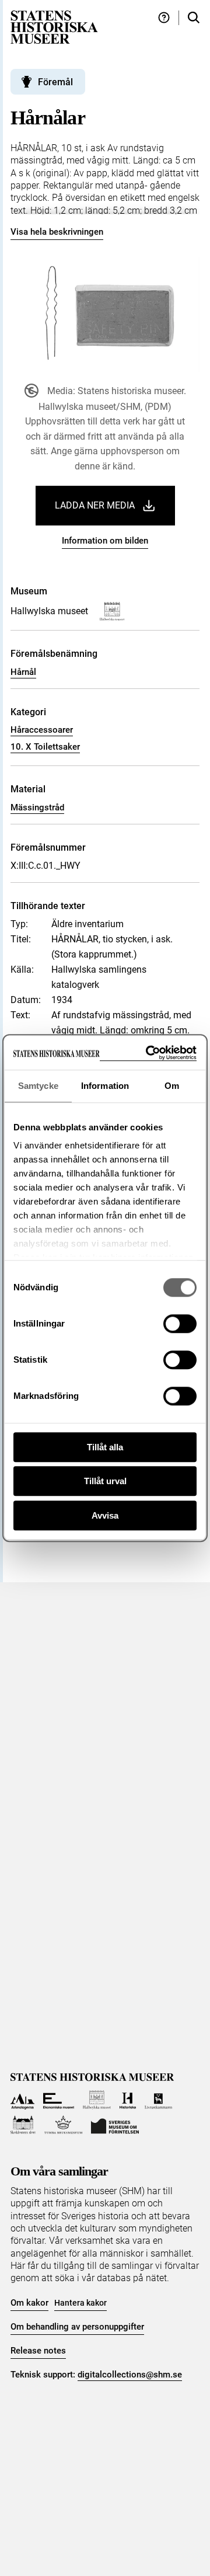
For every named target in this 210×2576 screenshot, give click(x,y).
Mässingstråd (37, 807)
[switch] (180, 1324)
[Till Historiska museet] (127, 2100)
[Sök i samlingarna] (194, 18)
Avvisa (105, 1515)
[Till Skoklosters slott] (23, 2125)
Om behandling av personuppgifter (77, 2327)
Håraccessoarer (42, 730)
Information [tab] (105, 1086)
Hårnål (23, 672)
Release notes (38, 2351)
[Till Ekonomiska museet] (59, 2100)
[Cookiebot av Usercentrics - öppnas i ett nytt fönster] (148, 1053)
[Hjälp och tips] (164, 18)
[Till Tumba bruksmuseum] (64, 2125)
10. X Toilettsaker (45, 747)
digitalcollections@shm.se (130, 2375)
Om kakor (29, 2303)
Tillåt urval (105, 1481)
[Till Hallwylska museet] (97, 2100)
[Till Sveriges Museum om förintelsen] (115, 2125)
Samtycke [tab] (38, 1086)
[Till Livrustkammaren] (159, 2100)
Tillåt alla (105, 1447)
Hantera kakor (80, 2303)
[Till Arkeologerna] (22, 2100)
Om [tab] (172, 1086)
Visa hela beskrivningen (57, 232)
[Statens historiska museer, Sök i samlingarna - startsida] (54, 27)
